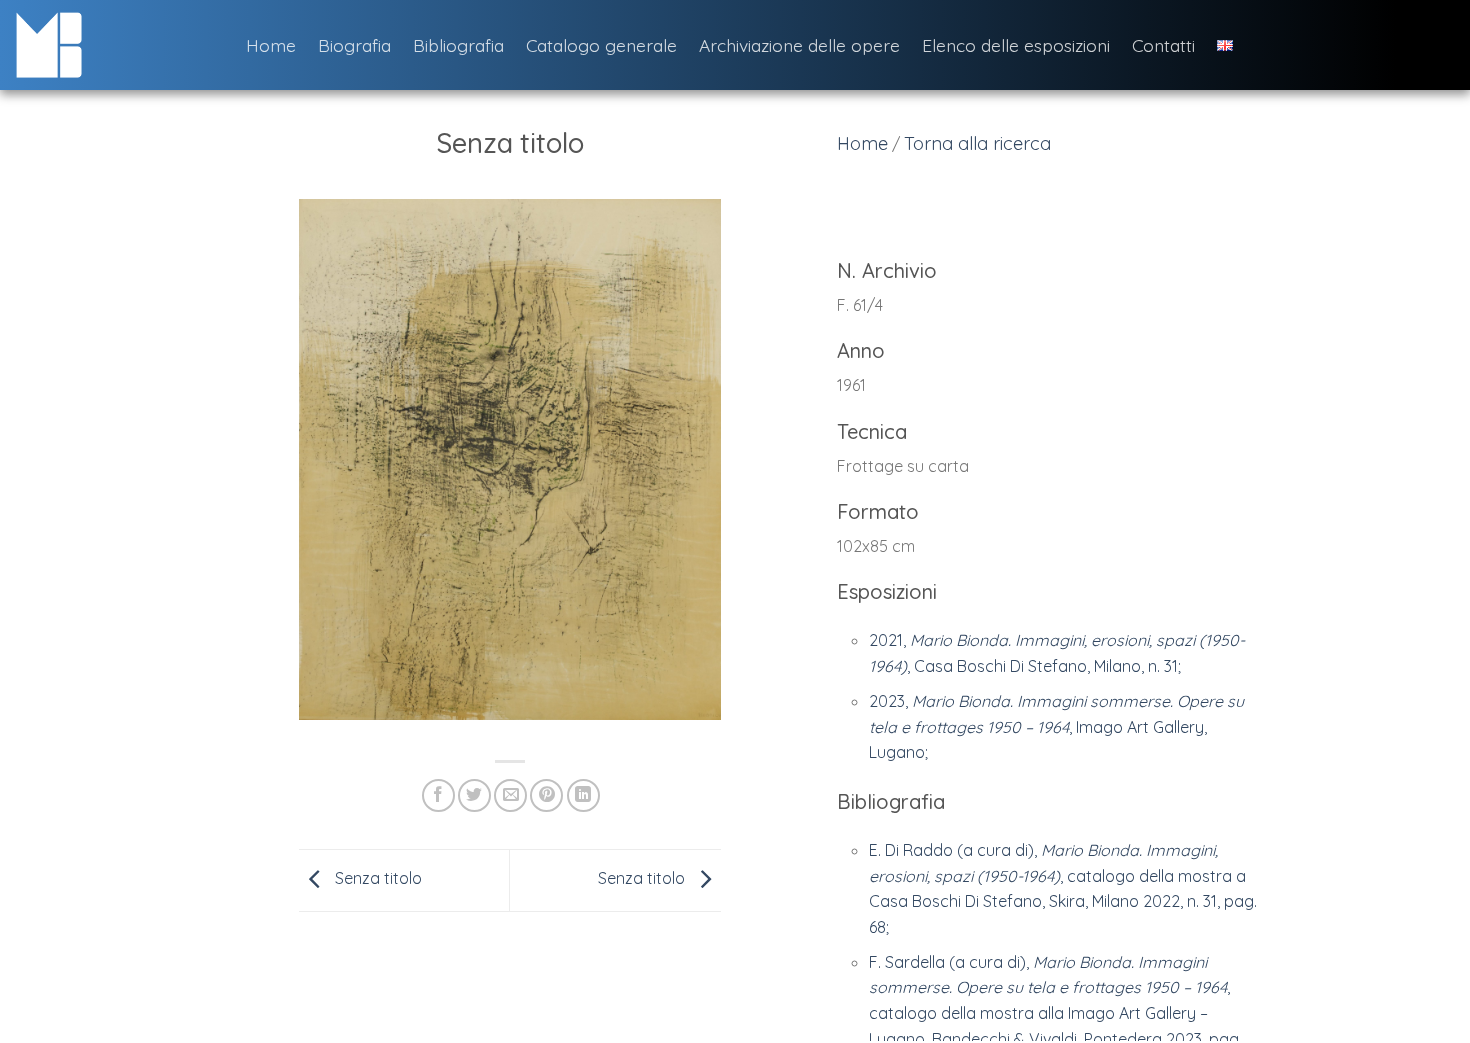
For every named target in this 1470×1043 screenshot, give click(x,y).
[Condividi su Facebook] (438, 795)
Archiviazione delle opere (799, 45)
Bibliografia (458, 45)
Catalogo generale (601, 45)
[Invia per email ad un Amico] (510, 795)
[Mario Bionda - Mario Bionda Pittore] (115, 45)
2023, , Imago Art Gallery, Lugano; (1056, 726)
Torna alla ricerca (977, 143)
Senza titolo (376, 879)
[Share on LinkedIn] (583, 795)
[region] (1050, 650)
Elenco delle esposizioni (1016, 45)
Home (271, 45)
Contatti (1163, 45)
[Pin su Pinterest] (546, 795)
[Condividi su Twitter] (474, 795)
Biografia (354, 45)
